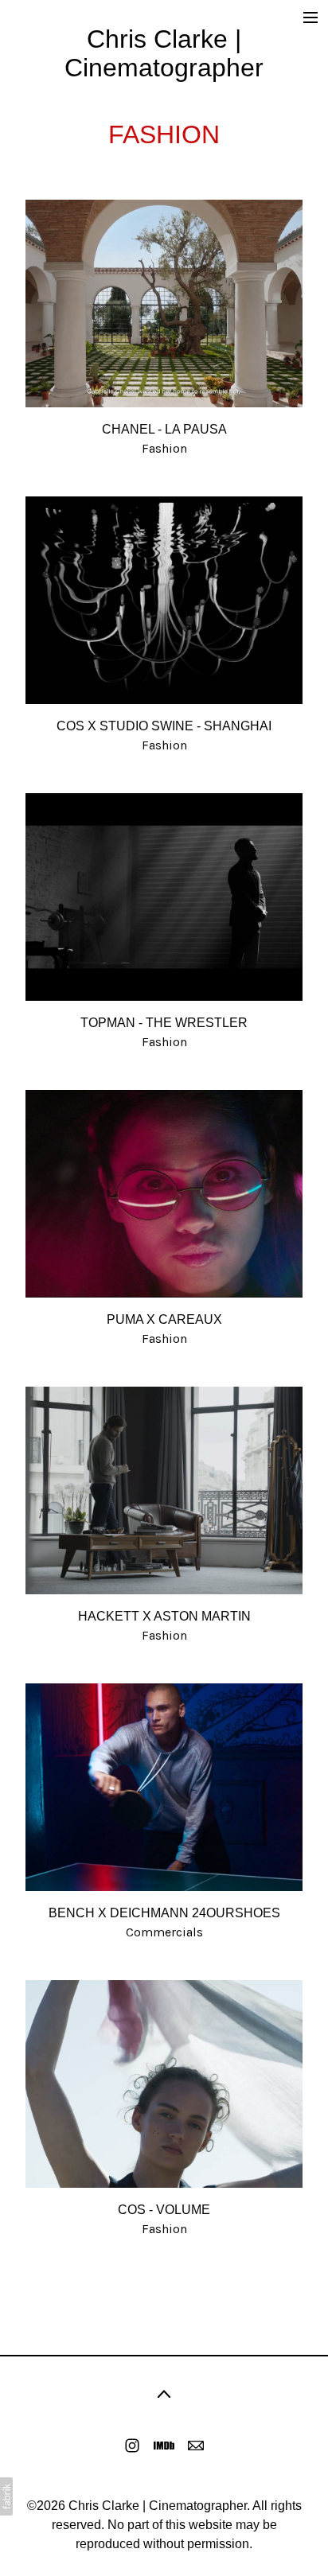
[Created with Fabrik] (6, 2496)
